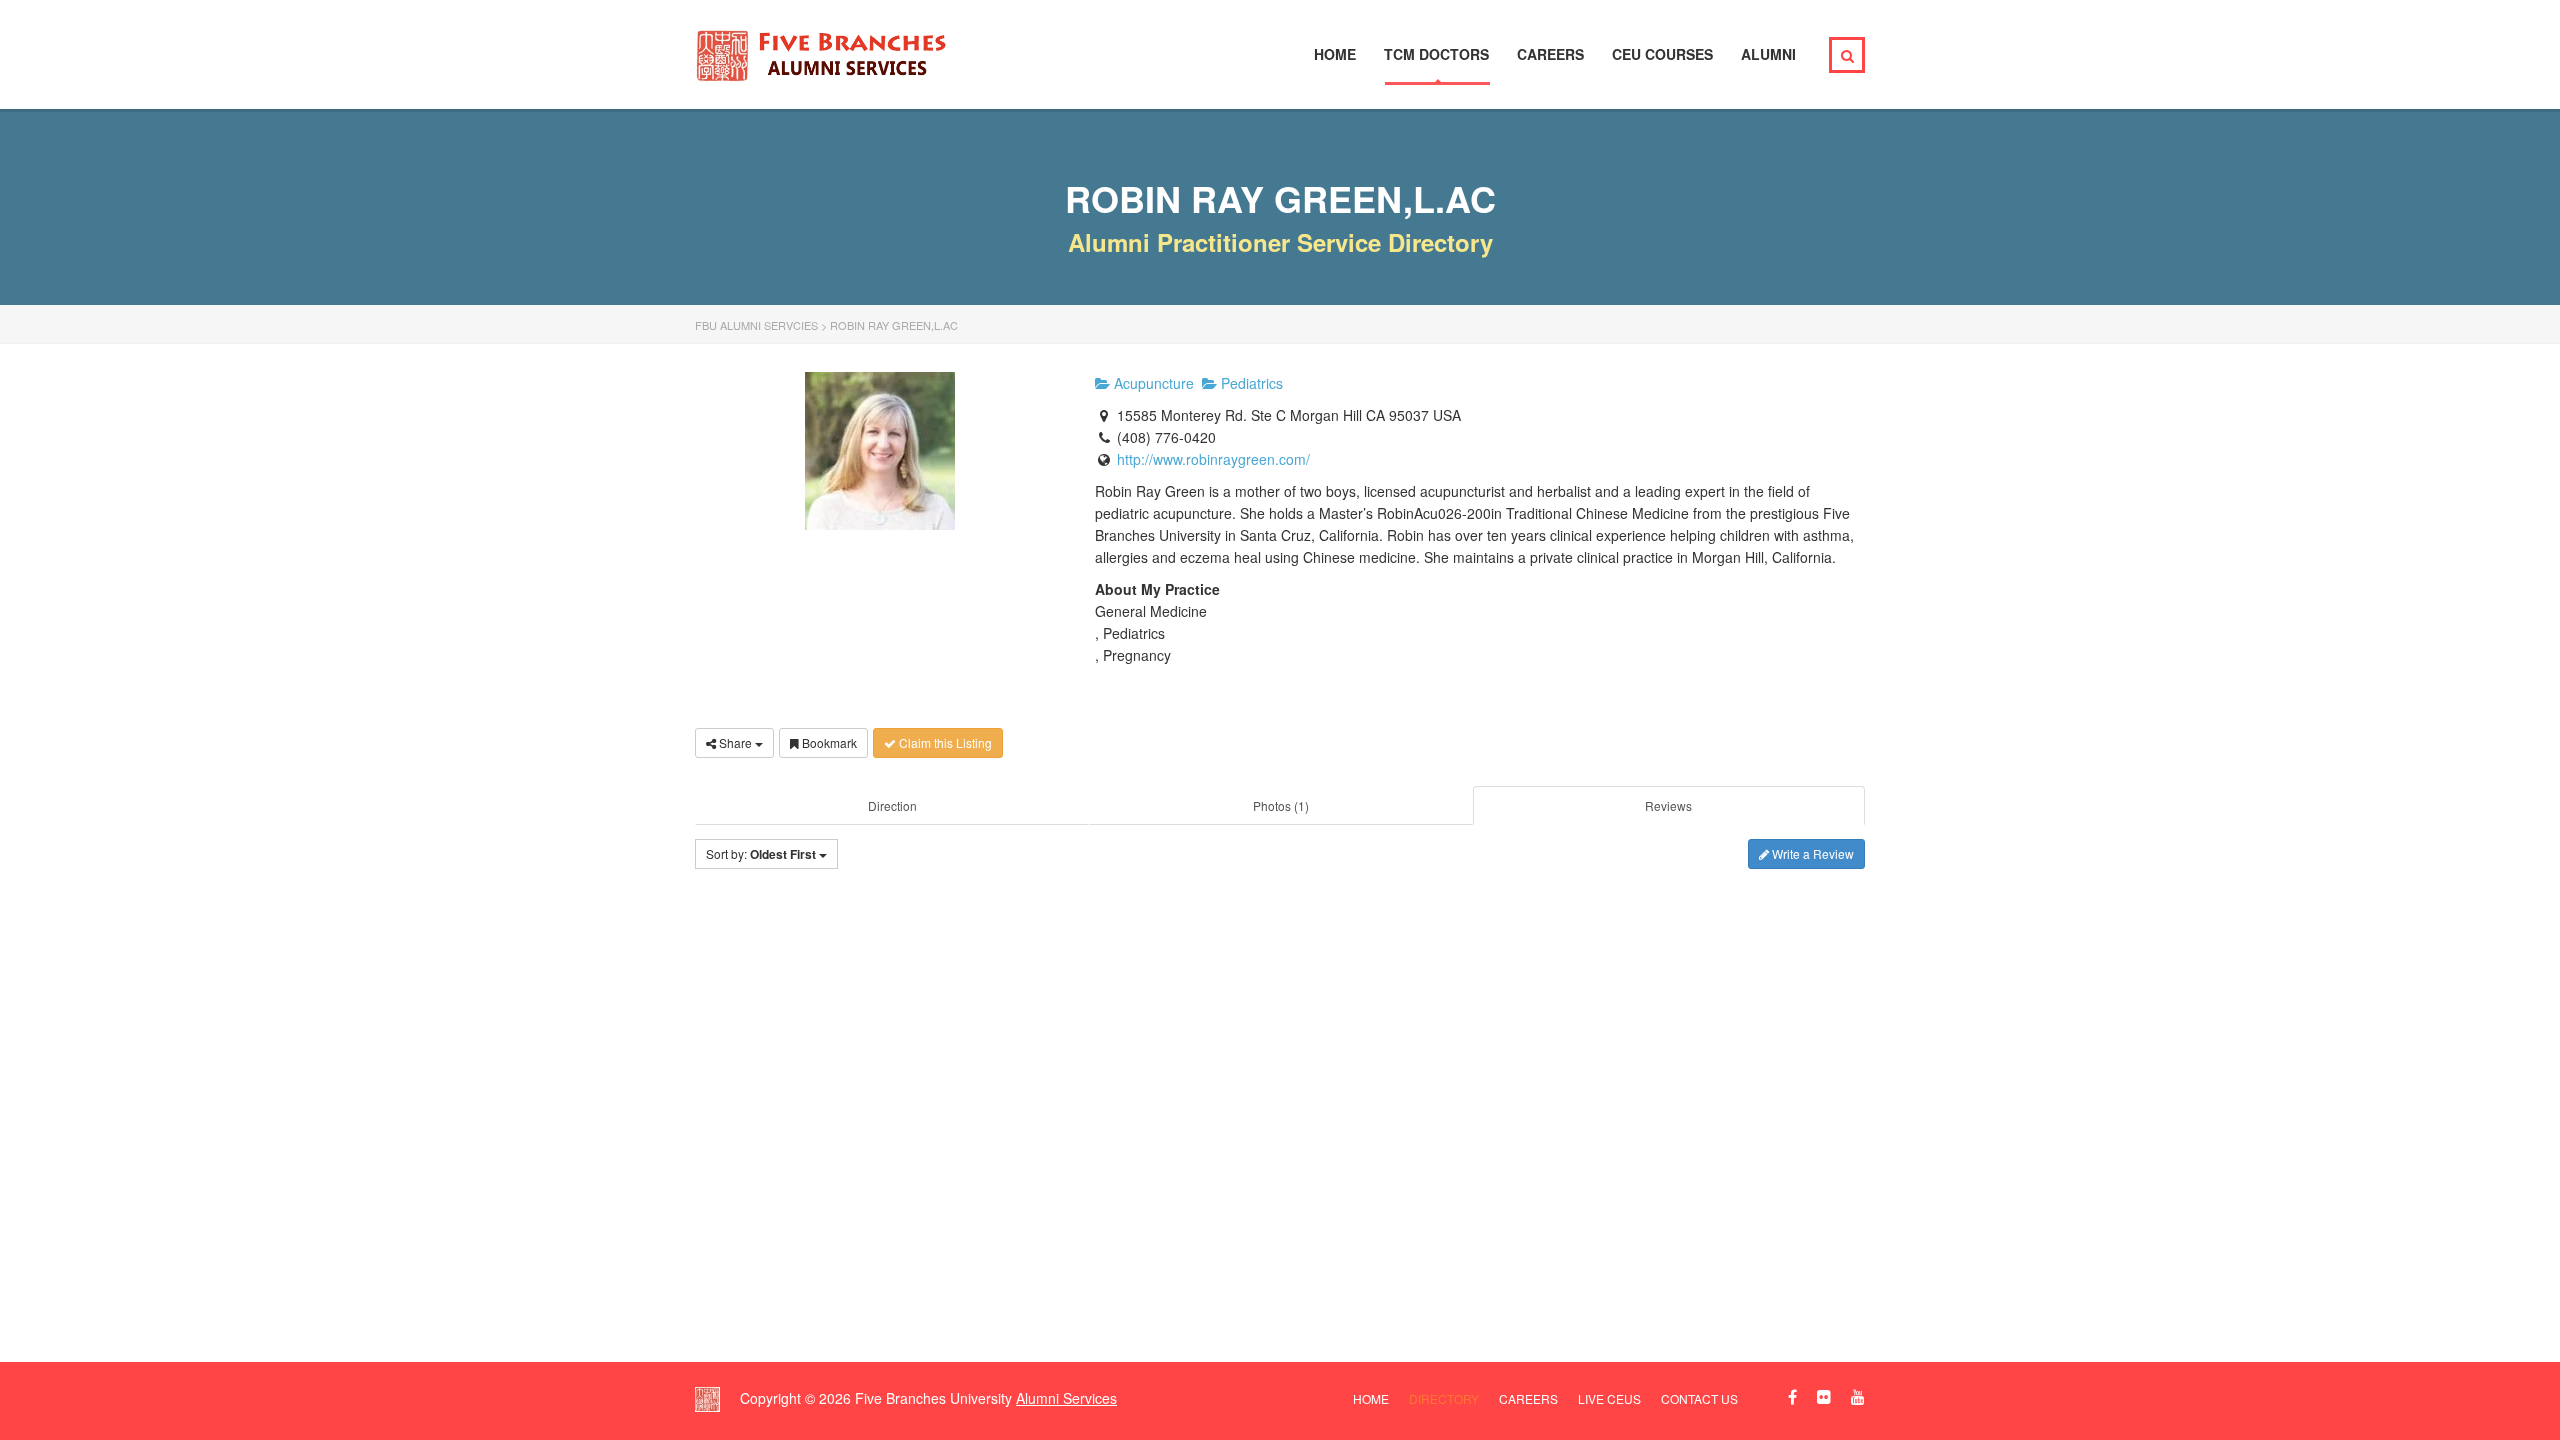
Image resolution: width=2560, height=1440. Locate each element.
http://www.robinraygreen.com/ (1213, 459)
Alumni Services (1066, 1398)
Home (1335, 54)
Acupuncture (1152, 383)
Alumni (1768, 54)
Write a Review (1811, 853)
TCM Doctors (1436, 54)
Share (735, 742)
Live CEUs (1609, 1398)
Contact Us (1699, 1398)
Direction (892, 805)
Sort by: (761, 854)
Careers (1550, 54)
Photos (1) (1281, 805)
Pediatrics (1250, 383)
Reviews (1668, 805)
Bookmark (828, 742)
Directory (1444, 1398)
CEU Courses (1662, 54)
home (1371, 1398)
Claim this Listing (944, 742)
